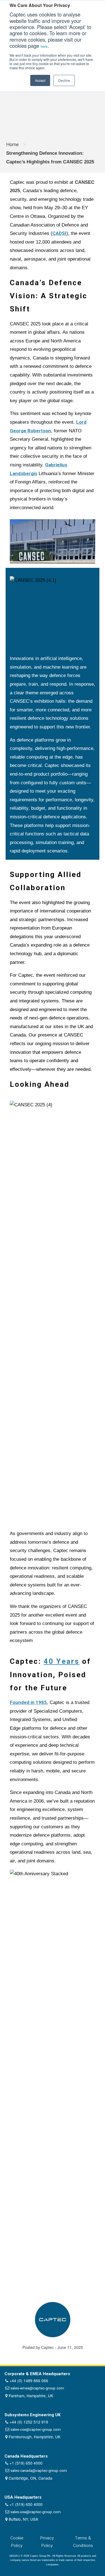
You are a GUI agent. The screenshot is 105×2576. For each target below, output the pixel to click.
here (44, 46)
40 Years (62, 1662)
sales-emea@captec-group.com (37, 2388)
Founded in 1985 (28, 1702)
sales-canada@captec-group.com (39, 2471)
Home (12, 145)
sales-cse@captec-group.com (36, 2430)
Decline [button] (64, 80)
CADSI (59, 233)
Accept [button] (40, 80)
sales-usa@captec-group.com (36, 2512)
